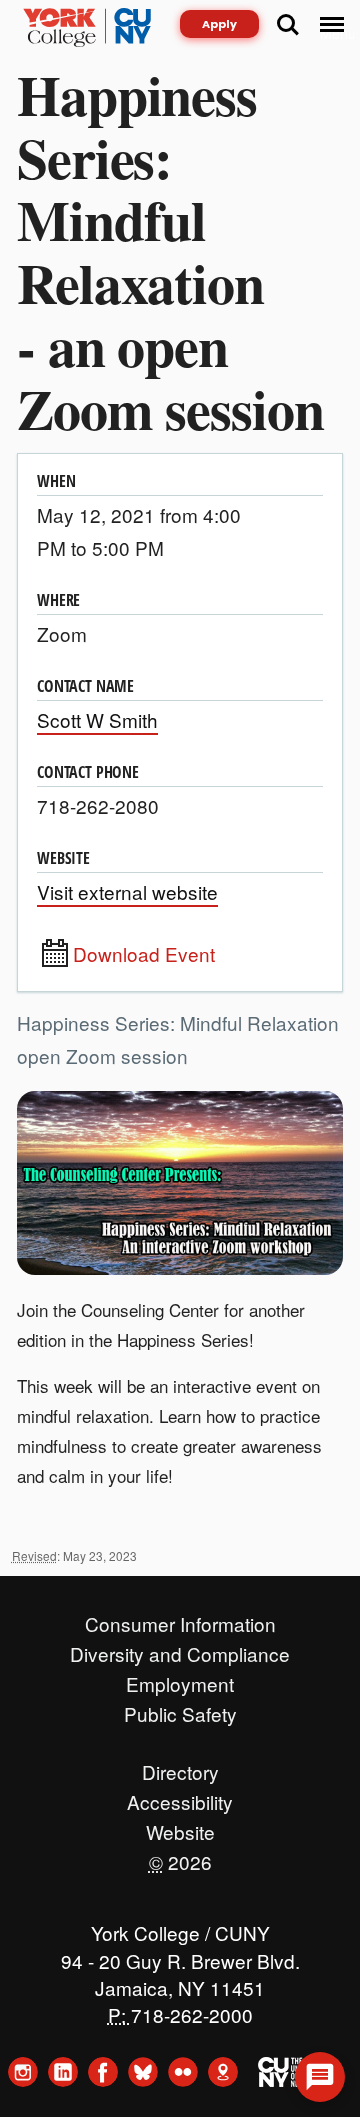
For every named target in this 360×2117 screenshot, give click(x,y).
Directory (180, 1767)
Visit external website (127, 891)
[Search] (288, 25)
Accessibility (180, 1797)
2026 (180, 1857)
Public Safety (180, 1709)
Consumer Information (180, 1619)
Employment (180, 1679)
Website (180, 1827)
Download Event (144, 954)
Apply (219, 24)
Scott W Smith (97, 719)
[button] (320, 2077)
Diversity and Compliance (180, 1649)
